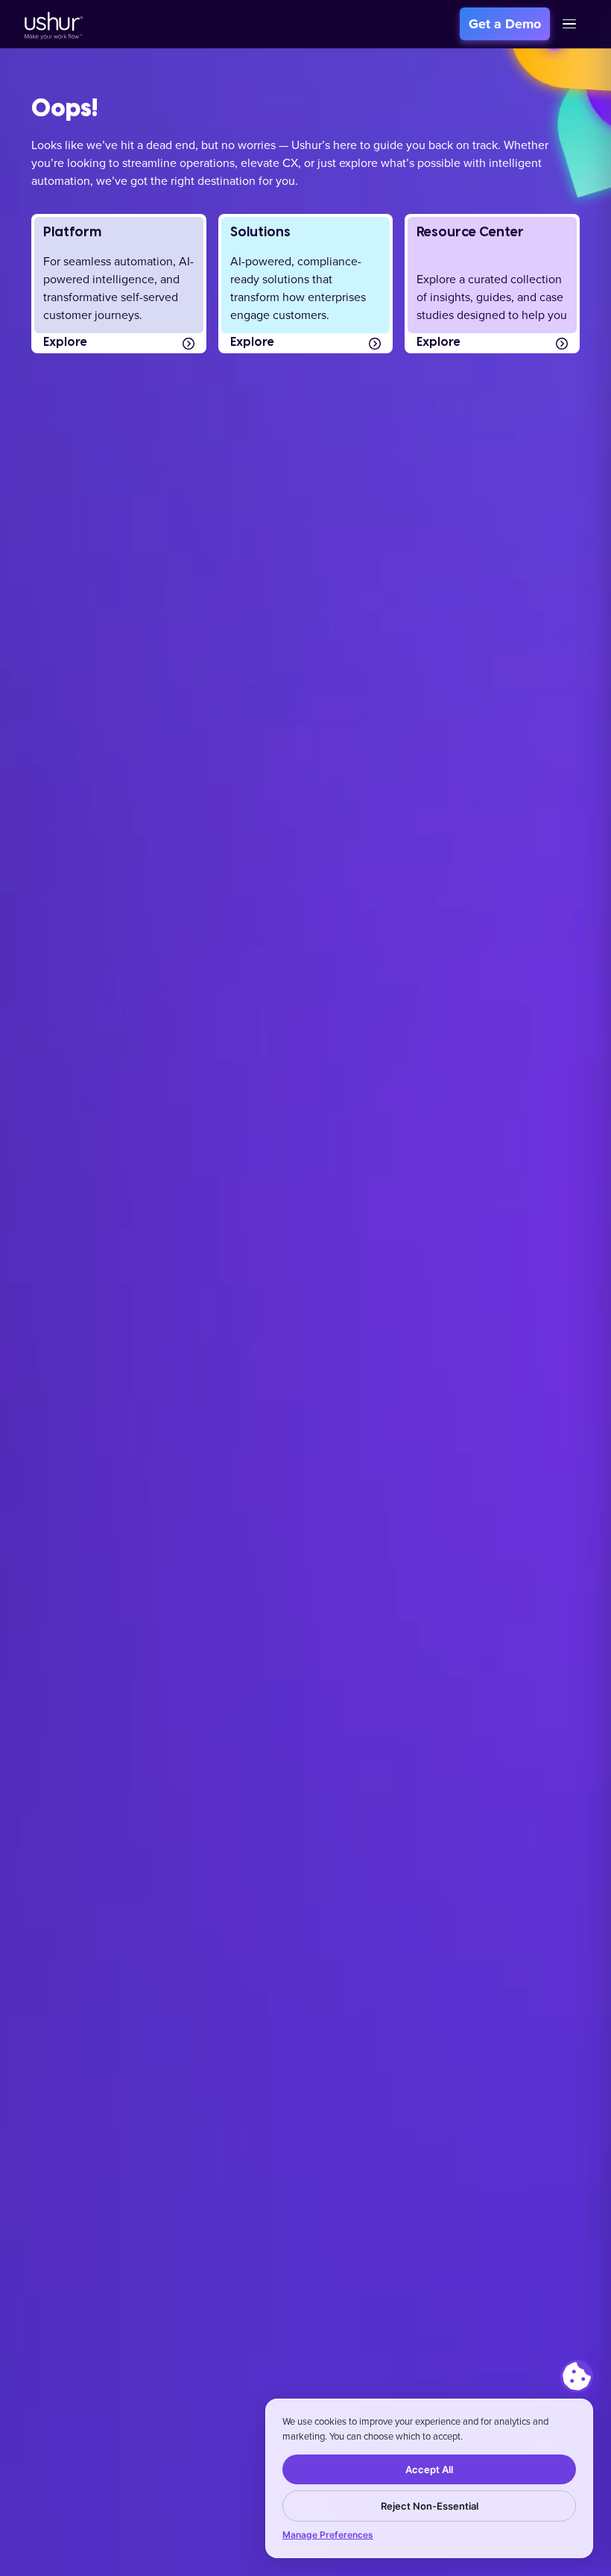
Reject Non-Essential (430, 2506)
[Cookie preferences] (577, 2376)
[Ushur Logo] (52, 24)
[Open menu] (569, 24)
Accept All (429, 2469)
